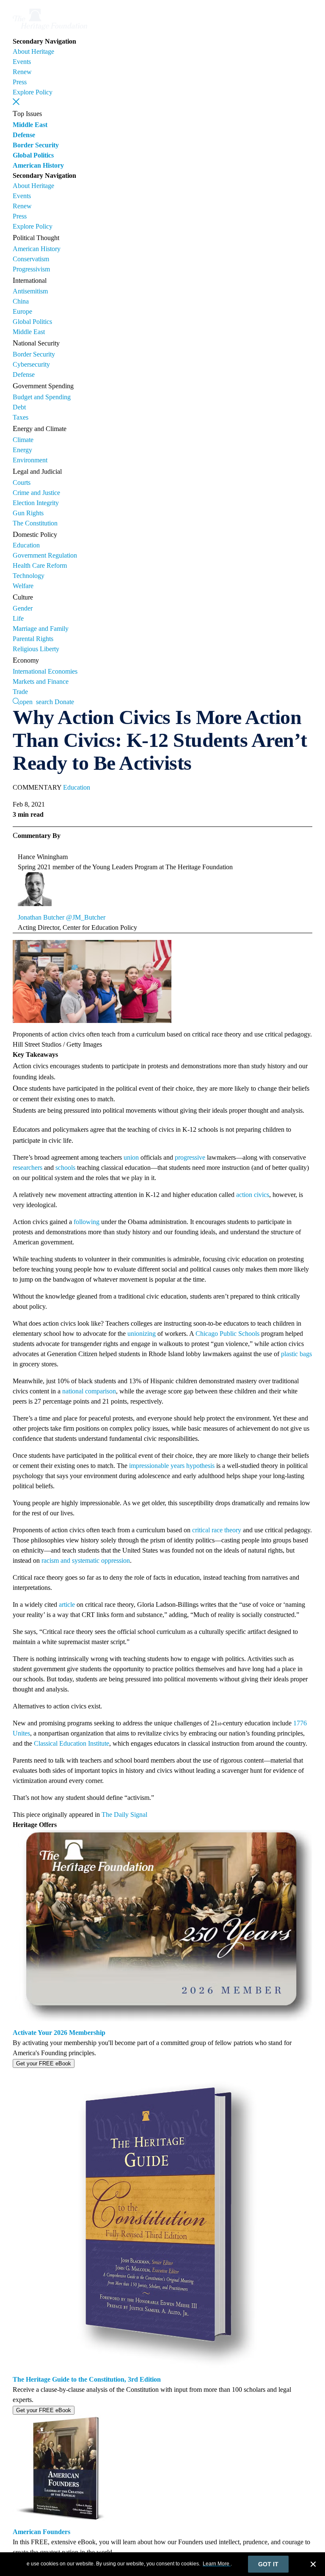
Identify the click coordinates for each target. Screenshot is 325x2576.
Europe (22, 311)
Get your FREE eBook (44, 2063)
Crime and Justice (36, 493)
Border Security (36, 145)
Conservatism (31, 259)
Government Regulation (45, 555)
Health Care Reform (40, 565)
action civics (253, 1195)
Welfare (23, 586)
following (87, 1222)
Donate (64, 702)
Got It (268, 2564)
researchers (28, 1168)
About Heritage (33, 51)
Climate (23, 440)
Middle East (30, 125)
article (67, 1604)
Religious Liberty (36, 649)
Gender (23, 608)
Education (26, 545)
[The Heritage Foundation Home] (50, 31)
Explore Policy (33, 92)
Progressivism (31, 269)
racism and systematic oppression (86, 1560)
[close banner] (313, 2565)
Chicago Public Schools (227, 1334)
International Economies (45, 671)
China (21, 301)
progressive (190, 1157)
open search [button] (36, 701)
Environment (30, 460)
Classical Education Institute (72, 1743)
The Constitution (35, 523)
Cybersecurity (31, 364)
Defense (24, 135)
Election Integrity (36, 503)
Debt (19, 407)
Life (18, 618)
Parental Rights (33, 639)
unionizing (142, 1334)
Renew (22, 72)
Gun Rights (28, 513)
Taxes (21, 417)
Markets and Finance (41, 681)
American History (38, 165)
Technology (29, 576)
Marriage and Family (41, 629)
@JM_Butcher (86, 917)
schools (65, 1168)
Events (22, 62)
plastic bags (296, 1354)
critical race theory (217, 1530)
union (131, 1157)
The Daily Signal (124, 1815)
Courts (22, 482)
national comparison (89, 1391)
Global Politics (33, 155)
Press (20, 82)
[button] (16, 102)
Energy (22, 450)
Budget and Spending (42, 397)
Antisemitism (30, 291)
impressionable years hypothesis (172, 1466)
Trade (20, 692)
